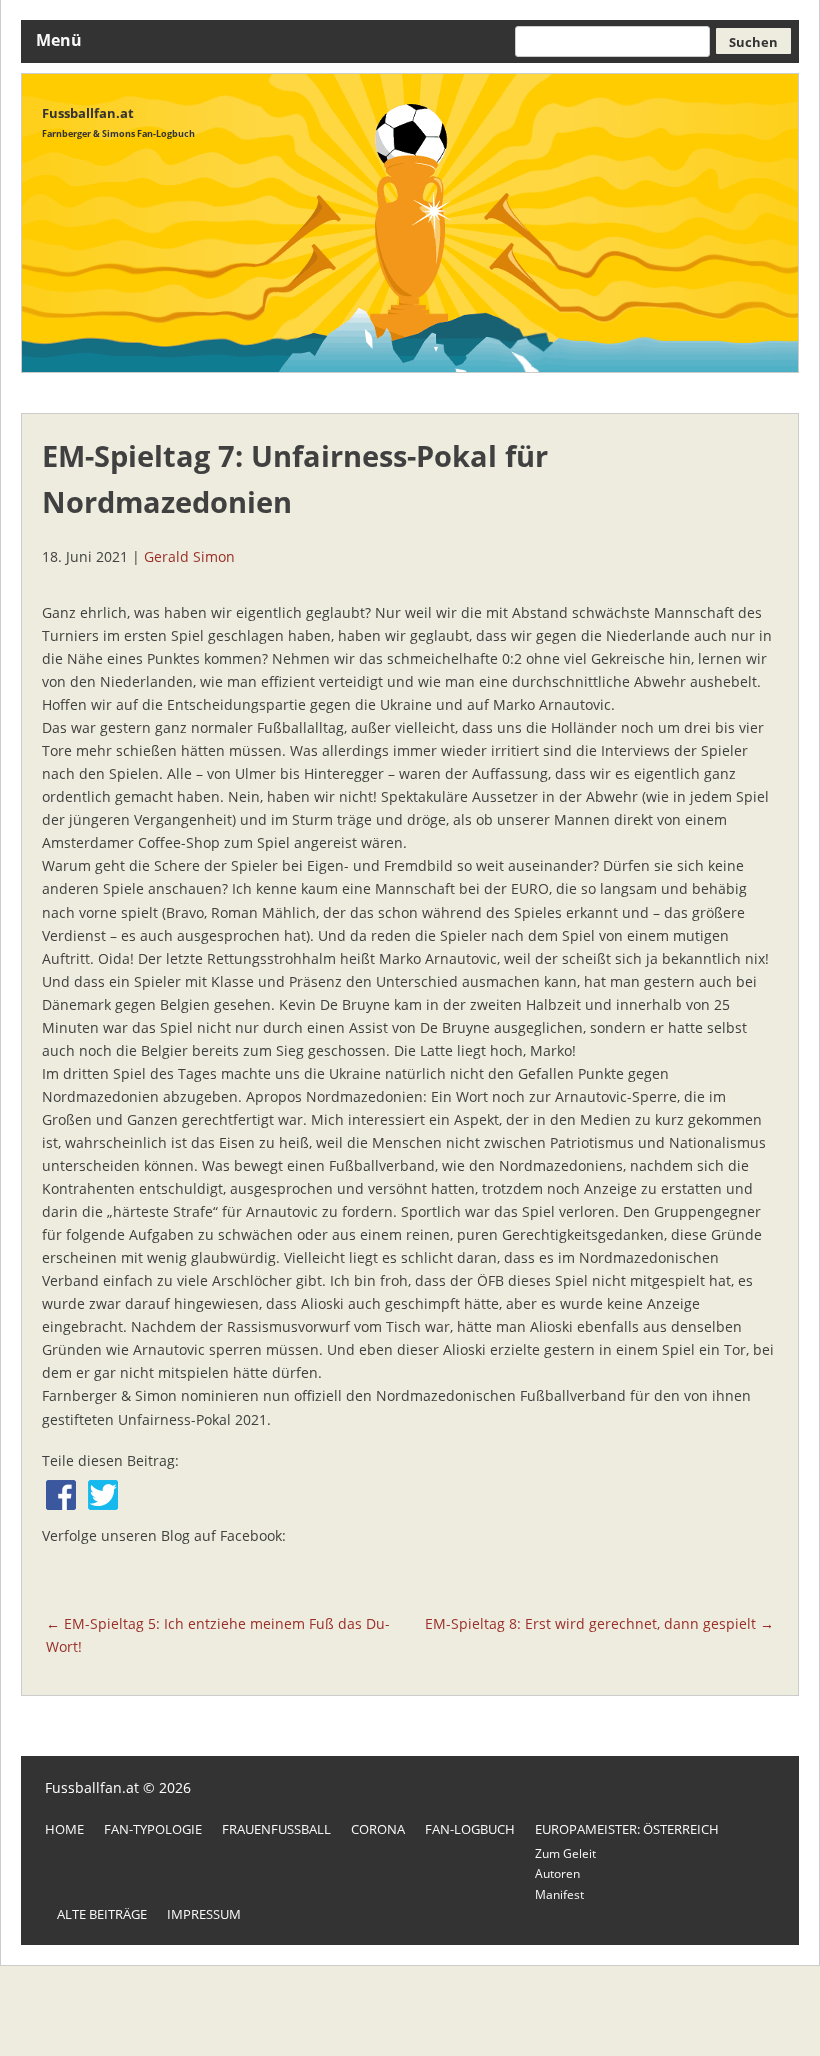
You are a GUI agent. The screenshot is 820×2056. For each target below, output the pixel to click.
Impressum (204, 1914)
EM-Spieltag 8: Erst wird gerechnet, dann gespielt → (599, 1623)
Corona (378, 1829)
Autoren (557, 1873)
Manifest (559, 1894)
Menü (59, 40)
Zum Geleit (565, 1853)
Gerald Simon (189, 556)
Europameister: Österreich (627, 1829)
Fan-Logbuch (470, 1829)
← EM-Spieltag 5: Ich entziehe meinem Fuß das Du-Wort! (218, 1635)
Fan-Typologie (153, 1829)
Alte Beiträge (102, 1914)
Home (64, 1829)
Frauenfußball (276, 1829)
